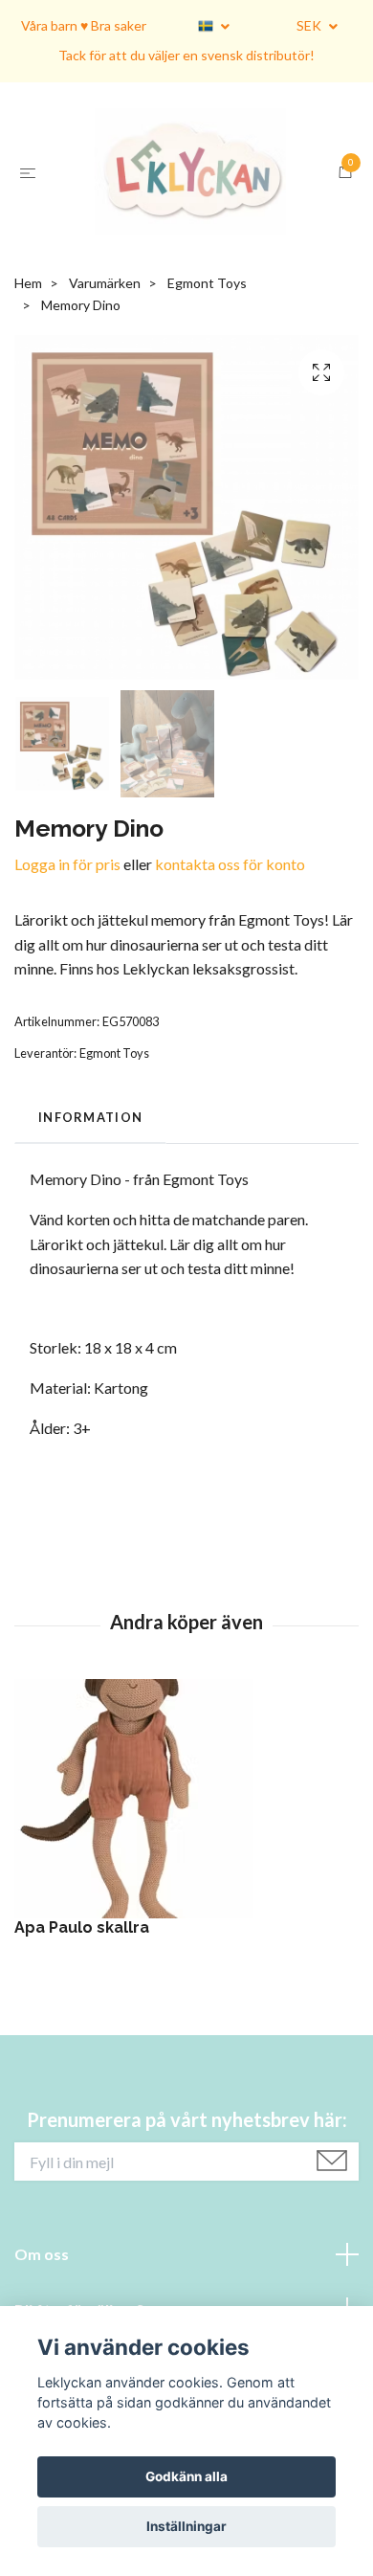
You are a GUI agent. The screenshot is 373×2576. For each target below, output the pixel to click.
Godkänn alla (186, 2476)
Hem (28, 420)
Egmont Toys (207, 420)
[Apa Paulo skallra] (186, 1936)
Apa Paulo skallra (82, 2064)
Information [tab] (90, 1254)
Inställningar (186, 2526)
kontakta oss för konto (230, 1001)
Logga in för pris (67, 1001)
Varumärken (105, 420)
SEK (310, 25)
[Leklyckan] (178, 241)
